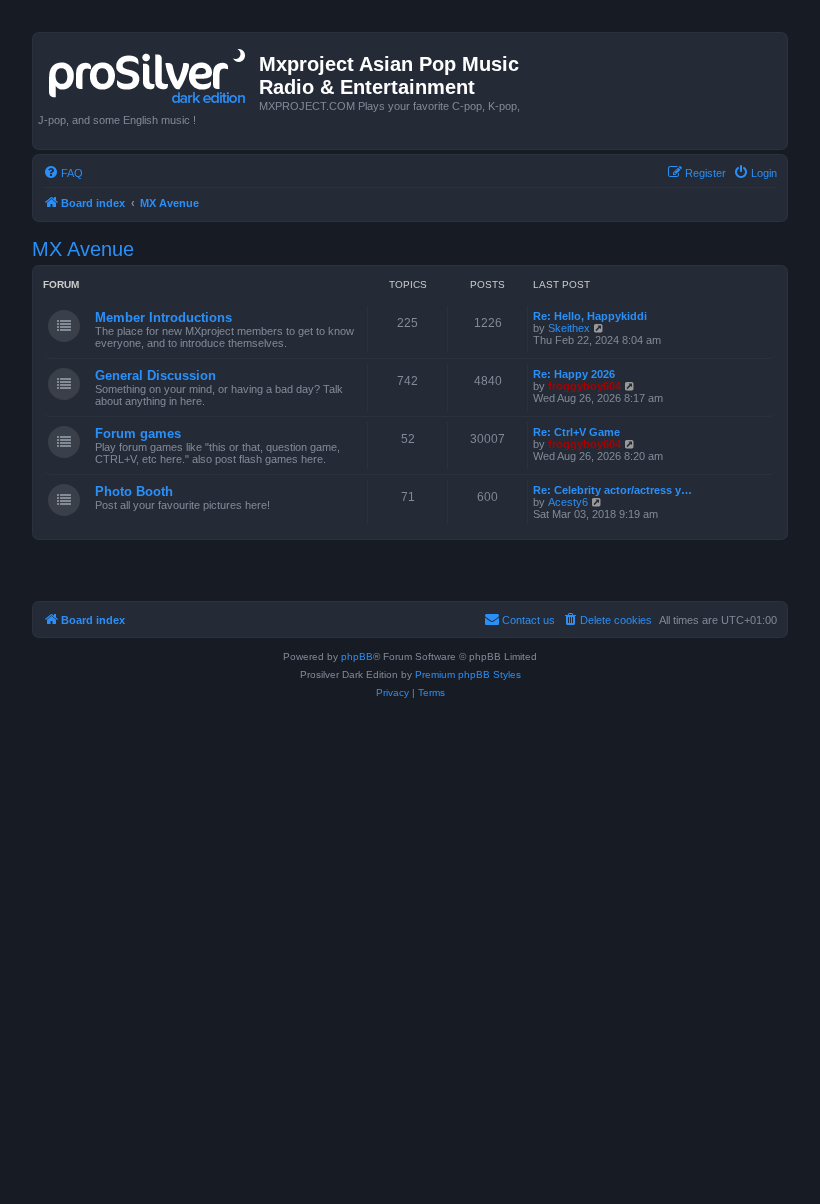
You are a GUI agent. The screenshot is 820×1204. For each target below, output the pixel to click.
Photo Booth (134, 491)
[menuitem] (63, 173)
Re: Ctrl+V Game (576, 432)
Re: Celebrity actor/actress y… (612, 490)
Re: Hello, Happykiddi (590, 316)
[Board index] (148, 72)
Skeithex (569, 328)
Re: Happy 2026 (574, 374)
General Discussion (155, 375)
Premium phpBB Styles (468, 674)
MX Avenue (83, 249)
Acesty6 (568, 502)
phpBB (357, 656)
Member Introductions (163, 317)
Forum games (138, 433)
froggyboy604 (584, 386)
